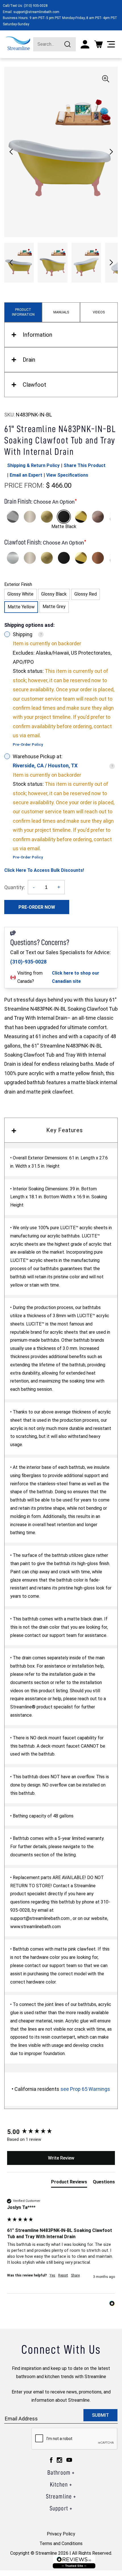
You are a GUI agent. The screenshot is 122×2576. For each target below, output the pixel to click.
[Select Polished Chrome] (13, 517)
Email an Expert (26, 475)
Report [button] (63, 2275)
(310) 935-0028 (36, 6)
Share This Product (85, 465)
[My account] (85, 44)
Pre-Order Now (37, 907)
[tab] (69, 2183)
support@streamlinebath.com (36, 12)
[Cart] (98, 44)
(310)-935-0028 (28, 962)
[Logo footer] (74, 2562)
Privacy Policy (61, 2534)
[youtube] (69, 2460)
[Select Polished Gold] (81, 517)
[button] (111, 152)
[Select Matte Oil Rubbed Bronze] (98, 517)
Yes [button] (52, 2275)
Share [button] (75, 2275)
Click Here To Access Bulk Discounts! (44, 870)
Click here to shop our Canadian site (76, 977)
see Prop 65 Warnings (85, 2089)
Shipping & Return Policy (33, 465)
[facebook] (51, 2460)
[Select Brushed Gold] (47, 517)
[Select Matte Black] (64, 517)
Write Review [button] (61, 2158)
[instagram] (59, 2460)
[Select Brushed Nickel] (30, 517)
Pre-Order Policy (28, 744)
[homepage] (18, 43)
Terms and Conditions (61, 2543)
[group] (61, 2132)
